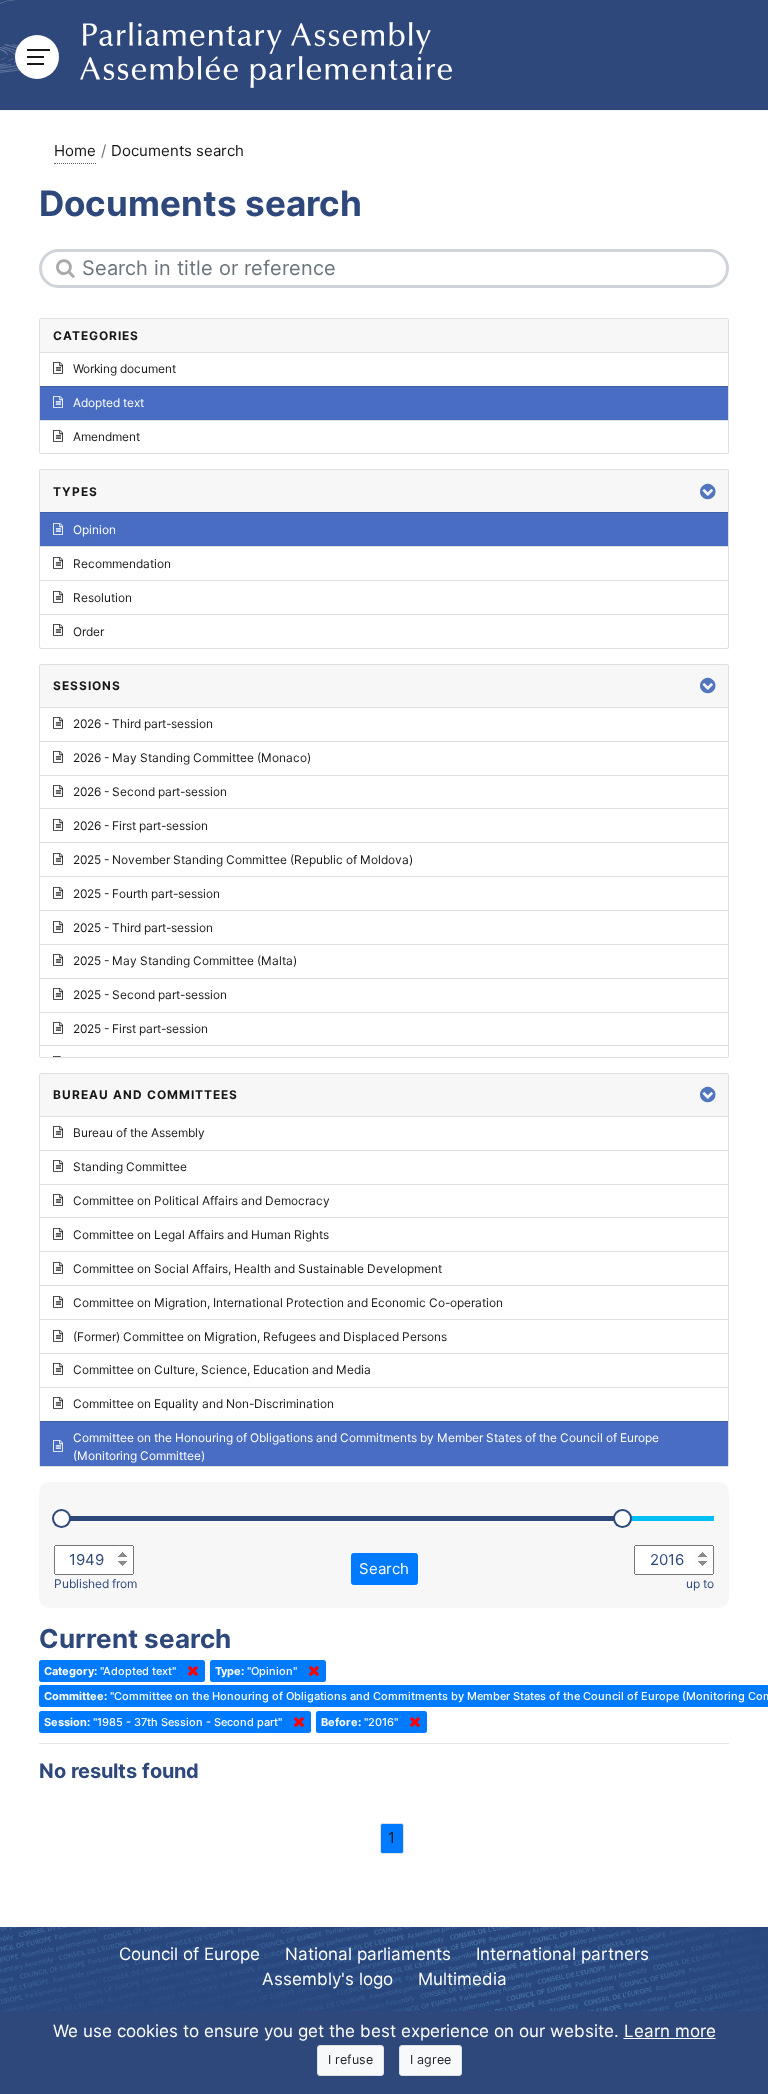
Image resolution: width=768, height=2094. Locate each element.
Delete (189, 1671)
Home (75, 150)
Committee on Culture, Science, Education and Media (222, 1369)
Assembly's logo (327, 1979)
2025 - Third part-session (143, 927)
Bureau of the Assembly (139, 1132)
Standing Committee (130, 1166)
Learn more (670, 2031)
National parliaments (368, 1954)
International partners (562, 1954)
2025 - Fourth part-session (146, 893)
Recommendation (122, 563)
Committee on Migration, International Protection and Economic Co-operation (288, 1302)
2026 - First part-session (140, 825)
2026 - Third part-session (143, 723)
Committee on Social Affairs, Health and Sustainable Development (257, 1268)
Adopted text (108, 402)
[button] (708, 491)
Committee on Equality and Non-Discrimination (203, 1403)
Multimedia (462, 1979)
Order (88, 631)
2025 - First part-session (140, 1028)
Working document (124, 368)
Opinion (94, 529)
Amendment (106, 436)
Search (384, 1568)
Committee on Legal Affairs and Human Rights (201, 1234)
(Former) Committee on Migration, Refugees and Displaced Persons (260, 1336)
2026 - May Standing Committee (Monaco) (192, 757)
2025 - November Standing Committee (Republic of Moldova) (243, 859)
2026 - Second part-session (150, 791)
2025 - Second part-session (150, 994)
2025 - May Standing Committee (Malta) (185, 960)
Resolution (102, 597)
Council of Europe (189, 1954)
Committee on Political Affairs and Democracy (201, 1200)
